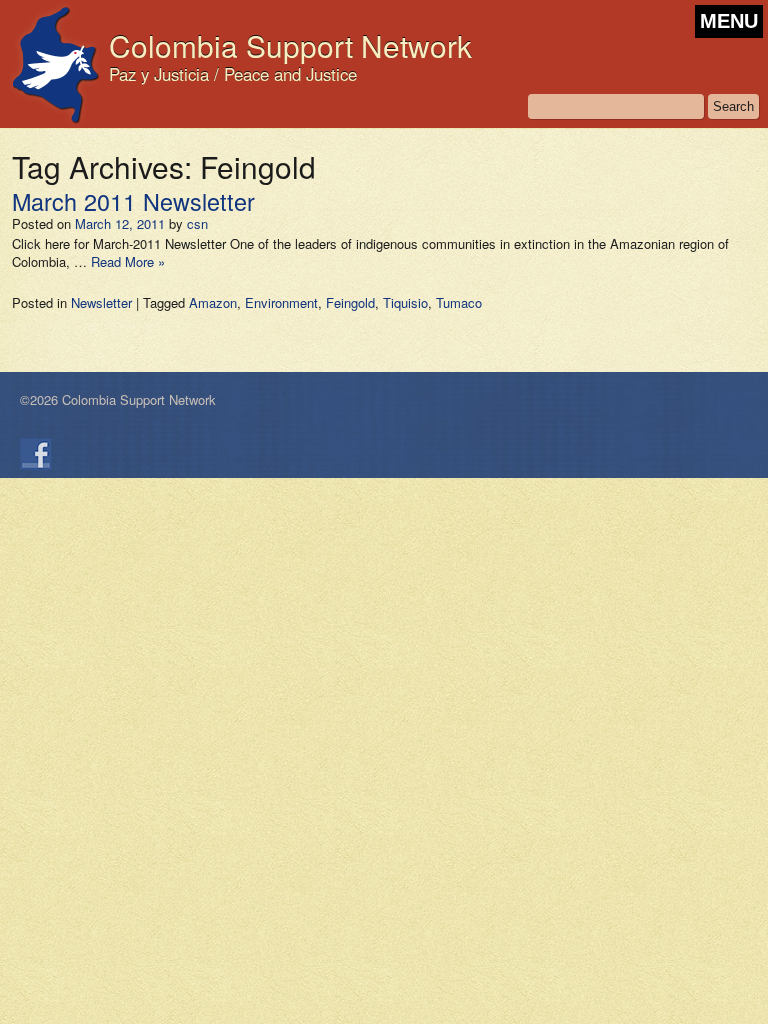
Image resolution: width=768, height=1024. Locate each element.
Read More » (128, 261)
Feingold (350, 302)
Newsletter (101, 302)
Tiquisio (405, 302)
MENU (729, 21)
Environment (281, 302)
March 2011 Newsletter (133, 201)
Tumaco (459, 302)
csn (197, 223)
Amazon (213, 302)
